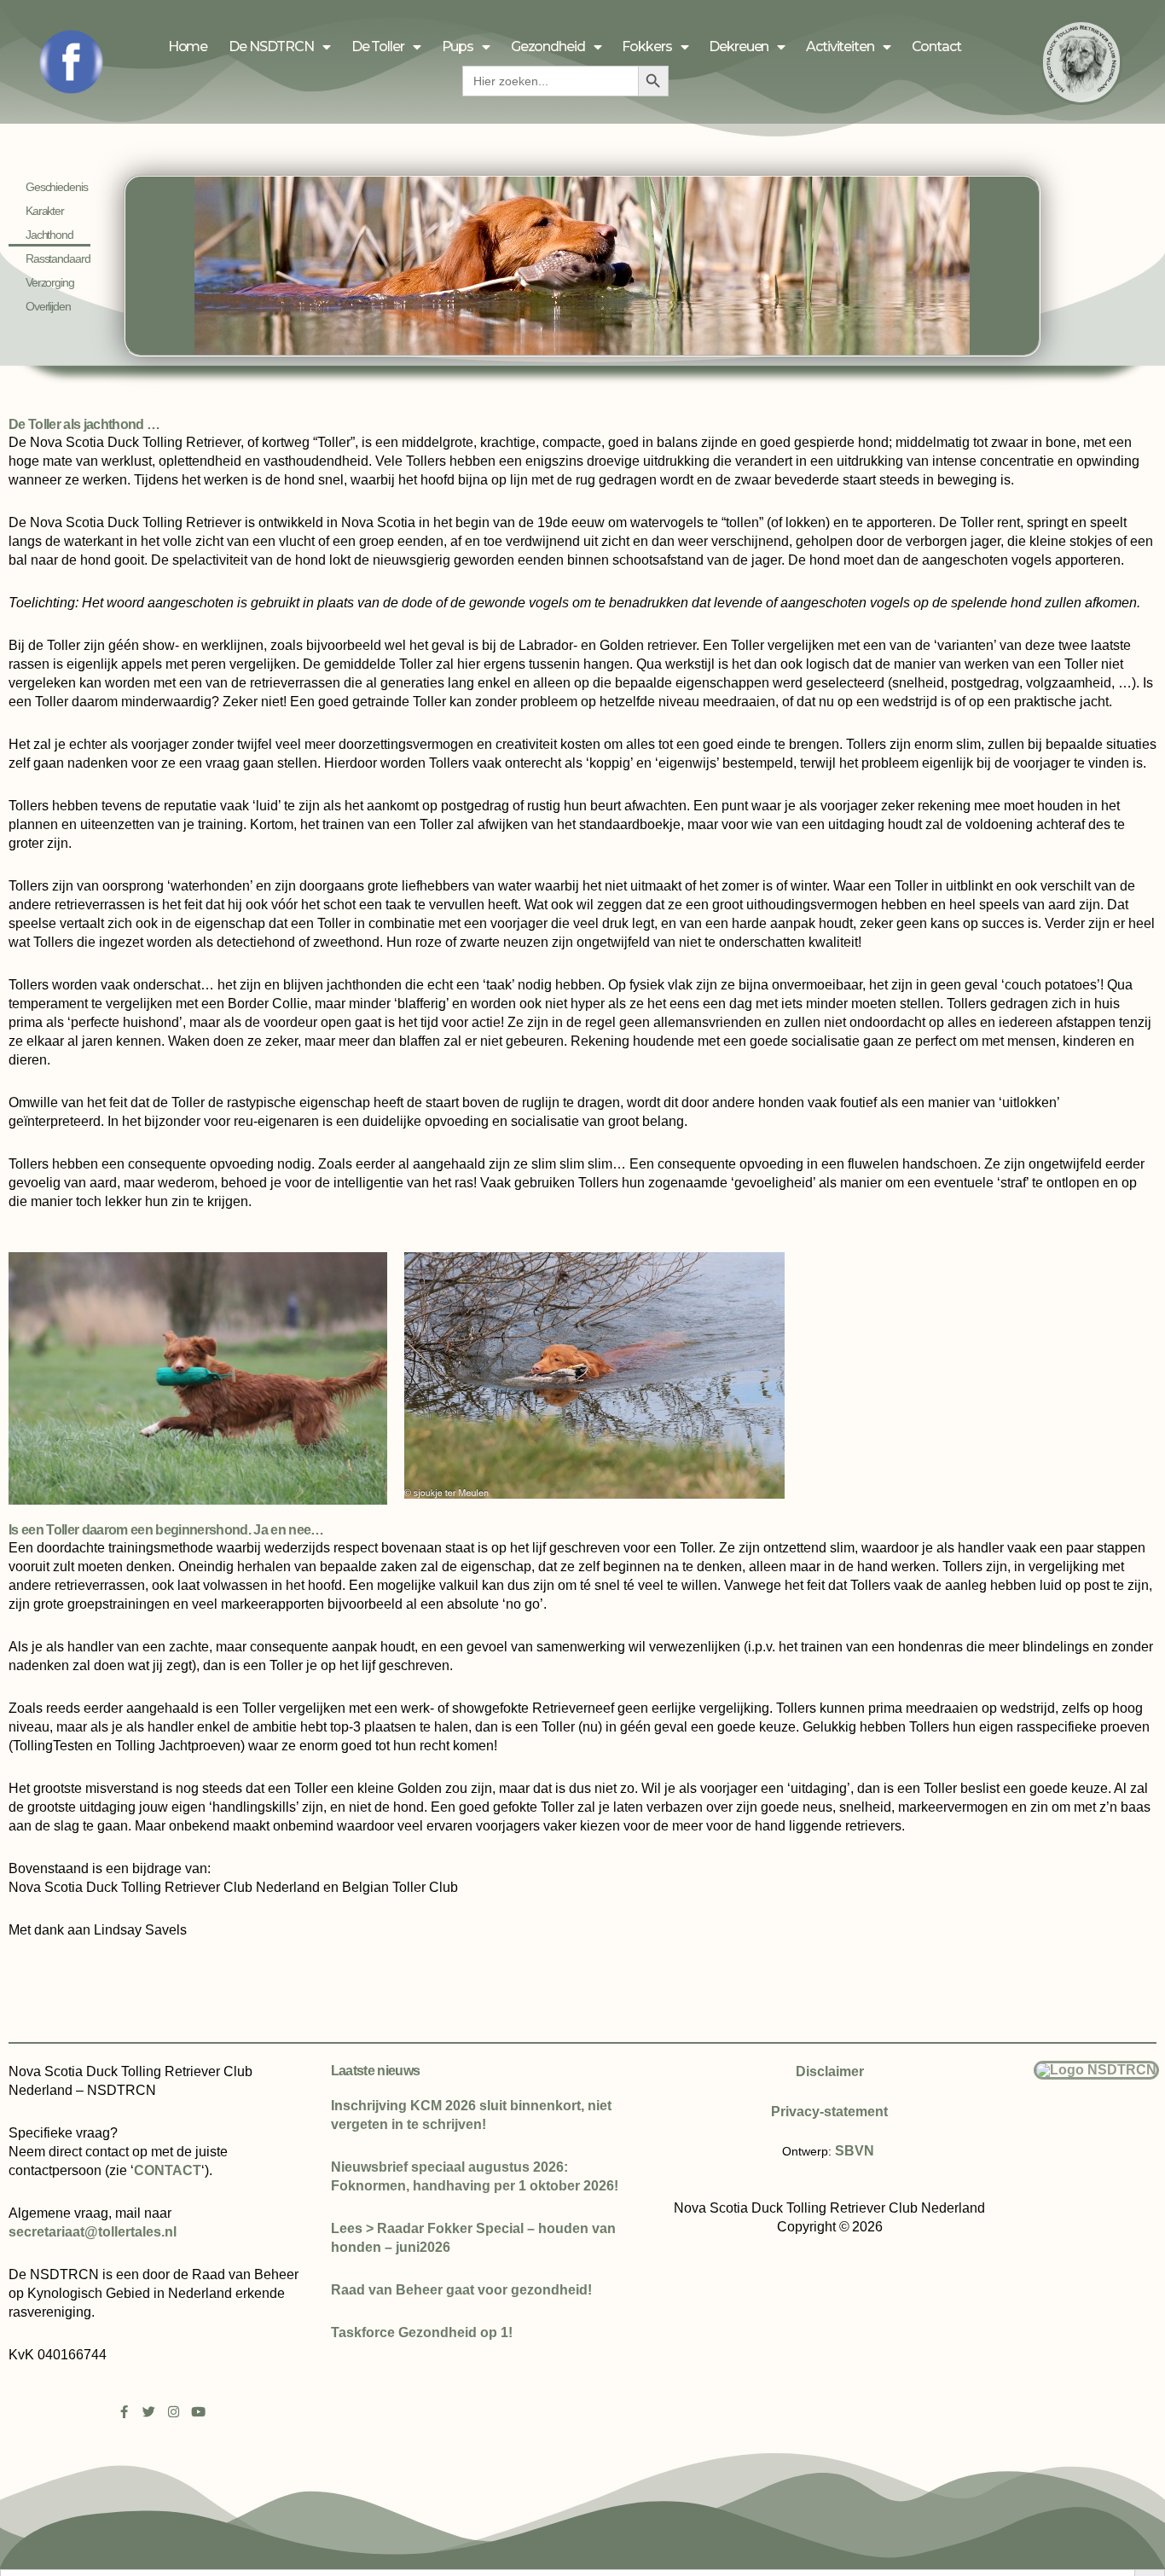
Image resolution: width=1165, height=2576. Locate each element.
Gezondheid (548, 46)
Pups (458, 46)
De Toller (378, 46)
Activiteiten (840, 46)
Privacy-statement (829, 2112)
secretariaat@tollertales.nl (93, 2232)
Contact (936, 46)
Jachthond (49, 235)
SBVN (855, 2151)
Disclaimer (830, 2071)
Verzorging (50, 282)
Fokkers (646, 46)
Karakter (45, 211)
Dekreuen (739, 46)
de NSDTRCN (271, 46)
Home (188, 46)
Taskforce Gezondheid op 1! (422, 2332)
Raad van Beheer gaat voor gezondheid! (461, 2290)
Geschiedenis (56, 187)
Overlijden (48, 306)
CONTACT (168, 2170)
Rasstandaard (58, 258)
